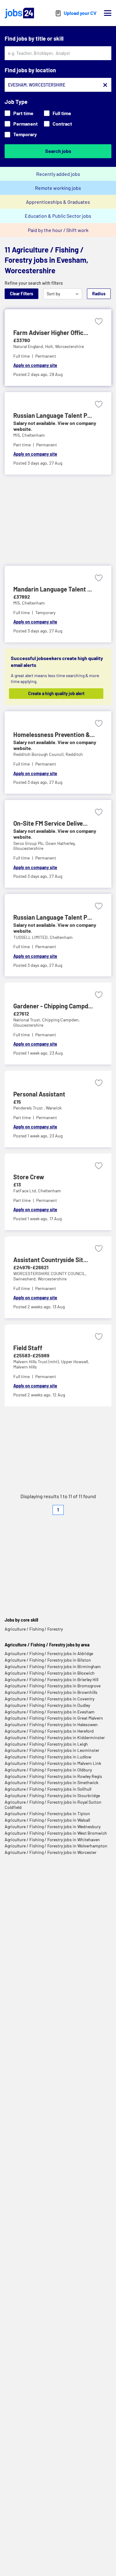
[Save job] (99, 321)
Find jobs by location (30, 70)
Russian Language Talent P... (53, 415)
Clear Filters (21, 294)
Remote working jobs (58, 188)
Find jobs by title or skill (34, 38)
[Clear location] (105, 85)
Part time (23, 113)
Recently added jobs (58, 174)
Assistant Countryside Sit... (51, 1260)
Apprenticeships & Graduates (58, 202)
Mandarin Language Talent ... (53, 589)
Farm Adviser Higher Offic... (51, 333)
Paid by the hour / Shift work (58, 230)
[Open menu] (108, 13)
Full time (62, 113)
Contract (62, 124)
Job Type (16, 102)
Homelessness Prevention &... (54, 734)
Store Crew (29, 1177)
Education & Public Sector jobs (58, 216)
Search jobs (58, 151)
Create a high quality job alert (56, 693)
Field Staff (28, 1348)
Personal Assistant (39, 1094)
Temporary (25, 134)
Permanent (26, 124)
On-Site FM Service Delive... (50, 823)
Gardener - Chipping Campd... (53, 1006)
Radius (99, 294)
